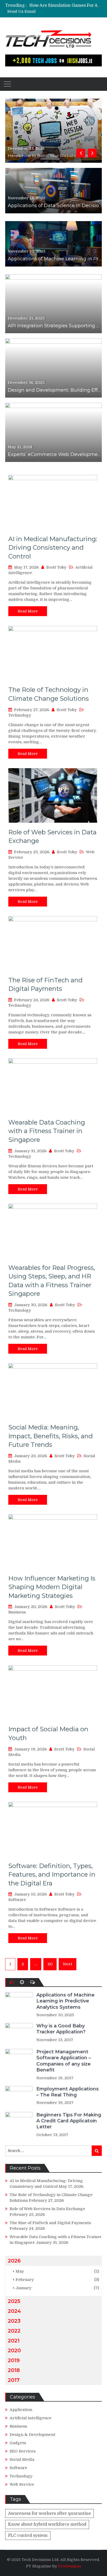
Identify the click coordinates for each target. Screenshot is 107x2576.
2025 (14, 2301)
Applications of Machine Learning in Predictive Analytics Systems (65, 2001)
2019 (14, 2360)
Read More (28, 611)
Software (17, 1900)
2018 (14, 2370)
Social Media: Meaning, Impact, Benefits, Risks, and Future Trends (51, 1436)
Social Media (22, 2459)
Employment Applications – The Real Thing (68, 2092)
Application (21, 2410)
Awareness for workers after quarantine (49, 2513)
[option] (66, 5)
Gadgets (18, 2443)
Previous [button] (81, 153)
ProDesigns (70, 2566)
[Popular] (12, 1982)
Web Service (22, 2484)
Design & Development (32, 2435)
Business (17, 1612)
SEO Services (23, 2451)
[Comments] (32, 1982)
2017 (14, 2380)
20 (50, 1964)
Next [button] (92, 153)
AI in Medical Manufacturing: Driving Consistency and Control (53, 548)
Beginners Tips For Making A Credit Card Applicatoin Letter (69, 2121)
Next (68, 1964)
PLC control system (28, 2536)
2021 (14, 2341)
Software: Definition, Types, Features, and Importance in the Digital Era (52, 1875)
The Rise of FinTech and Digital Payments (50, 2223)
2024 (14, 2311)
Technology (20, 715)
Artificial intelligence (31, 2418)
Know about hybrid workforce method (47, 2524)
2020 (14, 2350)
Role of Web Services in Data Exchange (47, 2209)
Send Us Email (21, 12)
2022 (14, 2331)
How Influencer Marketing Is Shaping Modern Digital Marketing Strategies (52, 1587)
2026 (14, 2261)
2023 (14, 2321)
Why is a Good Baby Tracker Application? (61, 2029)
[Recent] (22, 1982)
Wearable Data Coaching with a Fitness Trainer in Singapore (47, 1131)
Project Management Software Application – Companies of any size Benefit (64, 2061)
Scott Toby (56, 567)
